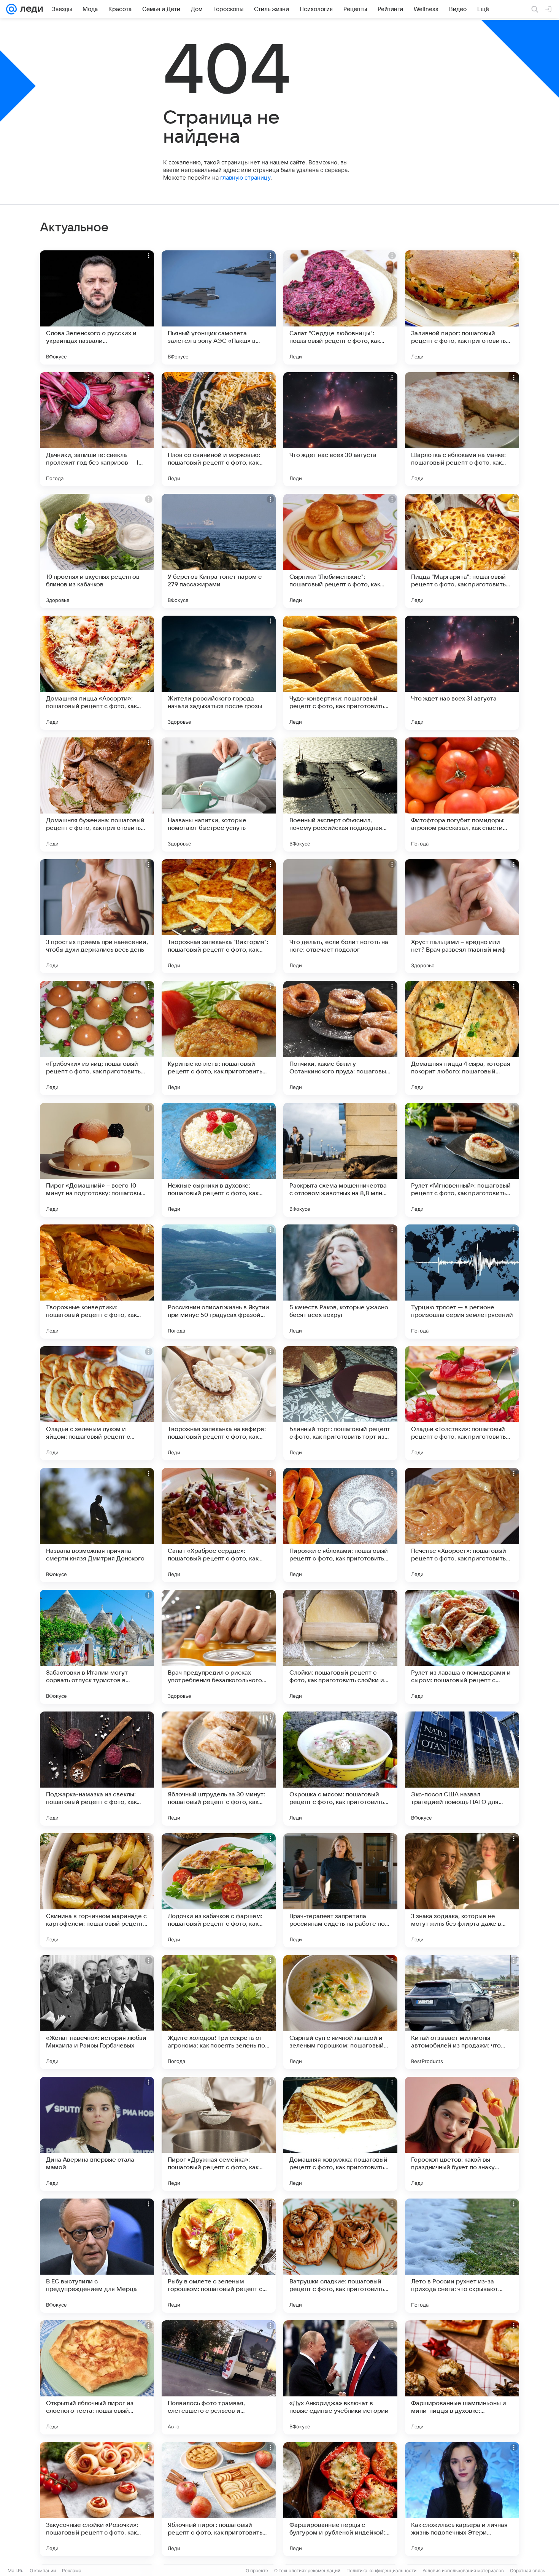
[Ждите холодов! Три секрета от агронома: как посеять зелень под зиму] (219, 2012)
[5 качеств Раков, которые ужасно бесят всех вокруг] (340, 1282)
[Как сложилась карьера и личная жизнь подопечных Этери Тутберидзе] (462, 2499)
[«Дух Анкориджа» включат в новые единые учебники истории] (340, 2377)
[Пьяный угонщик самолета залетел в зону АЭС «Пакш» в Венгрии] (219, 307)
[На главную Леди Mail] (30, 9)
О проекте (257, 2570)
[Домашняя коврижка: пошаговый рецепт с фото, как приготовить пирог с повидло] (340, 2134)
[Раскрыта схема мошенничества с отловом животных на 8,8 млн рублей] (340, 1160)
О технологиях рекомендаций (307, 2570)
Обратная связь (528, 2570)
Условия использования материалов (463, 2570)
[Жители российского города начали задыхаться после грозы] (219, 673)
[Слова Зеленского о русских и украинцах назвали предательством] (97, 307)
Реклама (72, 2570)
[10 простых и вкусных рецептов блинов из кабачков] (97, 551)
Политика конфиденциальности (381, 2570)
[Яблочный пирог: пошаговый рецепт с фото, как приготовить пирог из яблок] (219, 2499)
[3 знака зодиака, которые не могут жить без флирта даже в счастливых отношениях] (462, 1890)
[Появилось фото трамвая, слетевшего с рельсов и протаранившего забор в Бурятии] (219, 2377)
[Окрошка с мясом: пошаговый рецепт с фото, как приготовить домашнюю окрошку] (340, 1769)
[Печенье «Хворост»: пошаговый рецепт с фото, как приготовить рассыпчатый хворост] (462, 1525)
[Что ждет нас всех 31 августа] (462, 673)
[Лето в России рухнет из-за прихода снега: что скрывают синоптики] (462, 2256)
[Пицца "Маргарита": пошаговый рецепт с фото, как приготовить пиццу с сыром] (462, 551)
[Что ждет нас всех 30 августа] (340, 429)
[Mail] (11, 9)
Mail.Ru (16, 2570)
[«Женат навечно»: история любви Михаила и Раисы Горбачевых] (97, 2012)
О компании (43, 2570)
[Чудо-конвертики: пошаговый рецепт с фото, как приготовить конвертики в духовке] (340, 673)
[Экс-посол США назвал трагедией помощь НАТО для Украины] (462, 1769)
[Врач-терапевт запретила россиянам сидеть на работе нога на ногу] (340, 1890)
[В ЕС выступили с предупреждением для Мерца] (97, 2256)
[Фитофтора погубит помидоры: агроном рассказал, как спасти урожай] (462, 794)
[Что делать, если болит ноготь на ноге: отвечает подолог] (340, 916)
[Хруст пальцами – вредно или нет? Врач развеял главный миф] (462, 916)
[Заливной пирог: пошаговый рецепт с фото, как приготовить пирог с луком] (462, 307)
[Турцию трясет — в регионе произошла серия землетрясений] (462, 1282)
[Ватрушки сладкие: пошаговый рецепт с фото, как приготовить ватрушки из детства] (340, 2256)
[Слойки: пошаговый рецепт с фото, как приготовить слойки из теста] (340, 1647)
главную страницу (245, 178)
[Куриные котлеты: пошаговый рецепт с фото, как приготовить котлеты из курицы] (219, 1038)
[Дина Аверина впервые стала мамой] (97, 2134)
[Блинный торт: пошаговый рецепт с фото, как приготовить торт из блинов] (340, 1403)
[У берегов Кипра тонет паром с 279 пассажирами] (219, 551)
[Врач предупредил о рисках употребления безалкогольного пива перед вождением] (219, 1647)
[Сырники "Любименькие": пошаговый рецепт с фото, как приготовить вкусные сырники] (340, 551)
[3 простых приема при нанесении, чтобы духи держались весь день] (97, 916)
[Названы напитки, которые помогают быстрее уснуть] (219, 794)
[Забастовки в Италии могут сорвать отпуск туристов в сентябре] (97, 1647)
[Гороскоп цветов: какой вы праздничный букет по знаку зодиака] (462, 2134)
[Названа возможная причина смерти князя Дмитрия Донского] (97, 1525)
